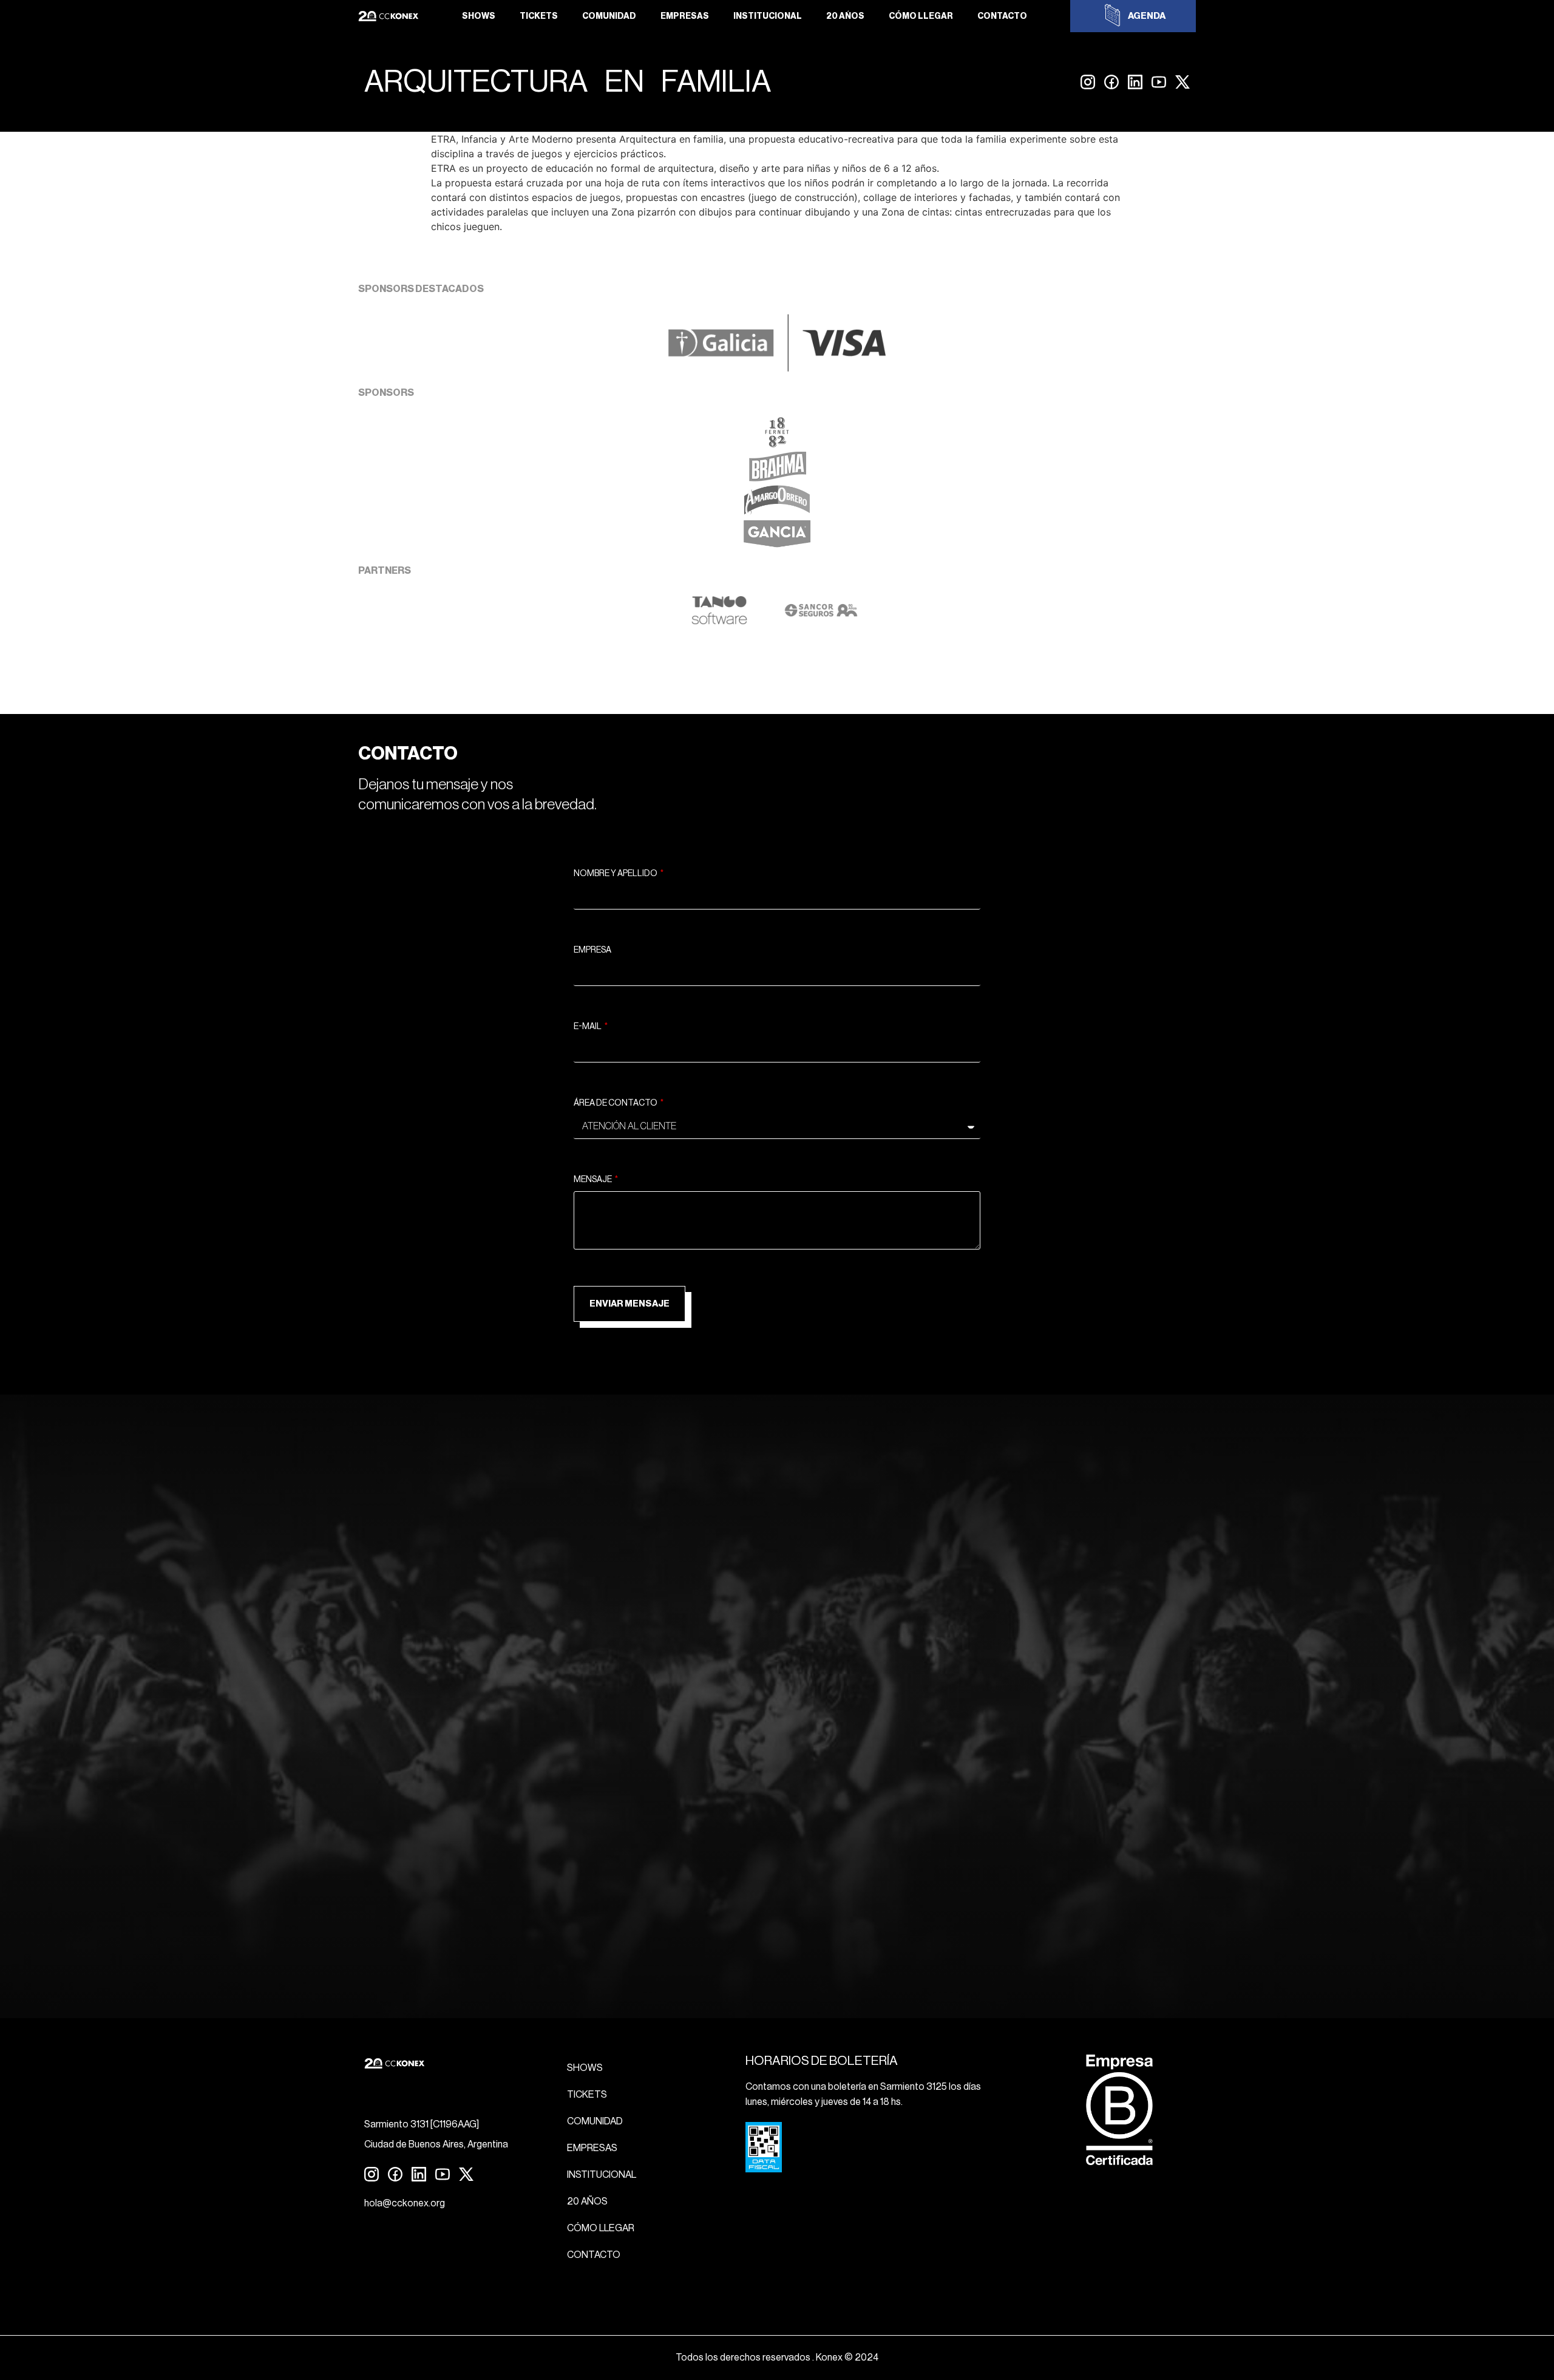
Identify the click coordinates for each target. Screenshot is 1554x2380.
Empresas (685, 16)
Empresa (592, 950)
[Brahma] (777, 478)
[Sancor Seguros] (821, 622)
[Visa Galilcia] (777, 368)
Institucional (768, 16)
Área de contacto (616, 1103)
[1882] (777, 444)
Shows (479, 16)
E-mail (588, 1027)
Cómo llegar (921, 16)
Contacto (1002, 16)
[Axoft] (719, 622)
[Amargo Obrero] (777, 512)
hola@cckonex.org (405, 2203)
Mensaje (593, 1180)
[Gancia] (777, 546)
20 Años (845, 16)
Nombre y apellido (616, 874)
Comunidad (609, 16)
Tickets (539, 16)
